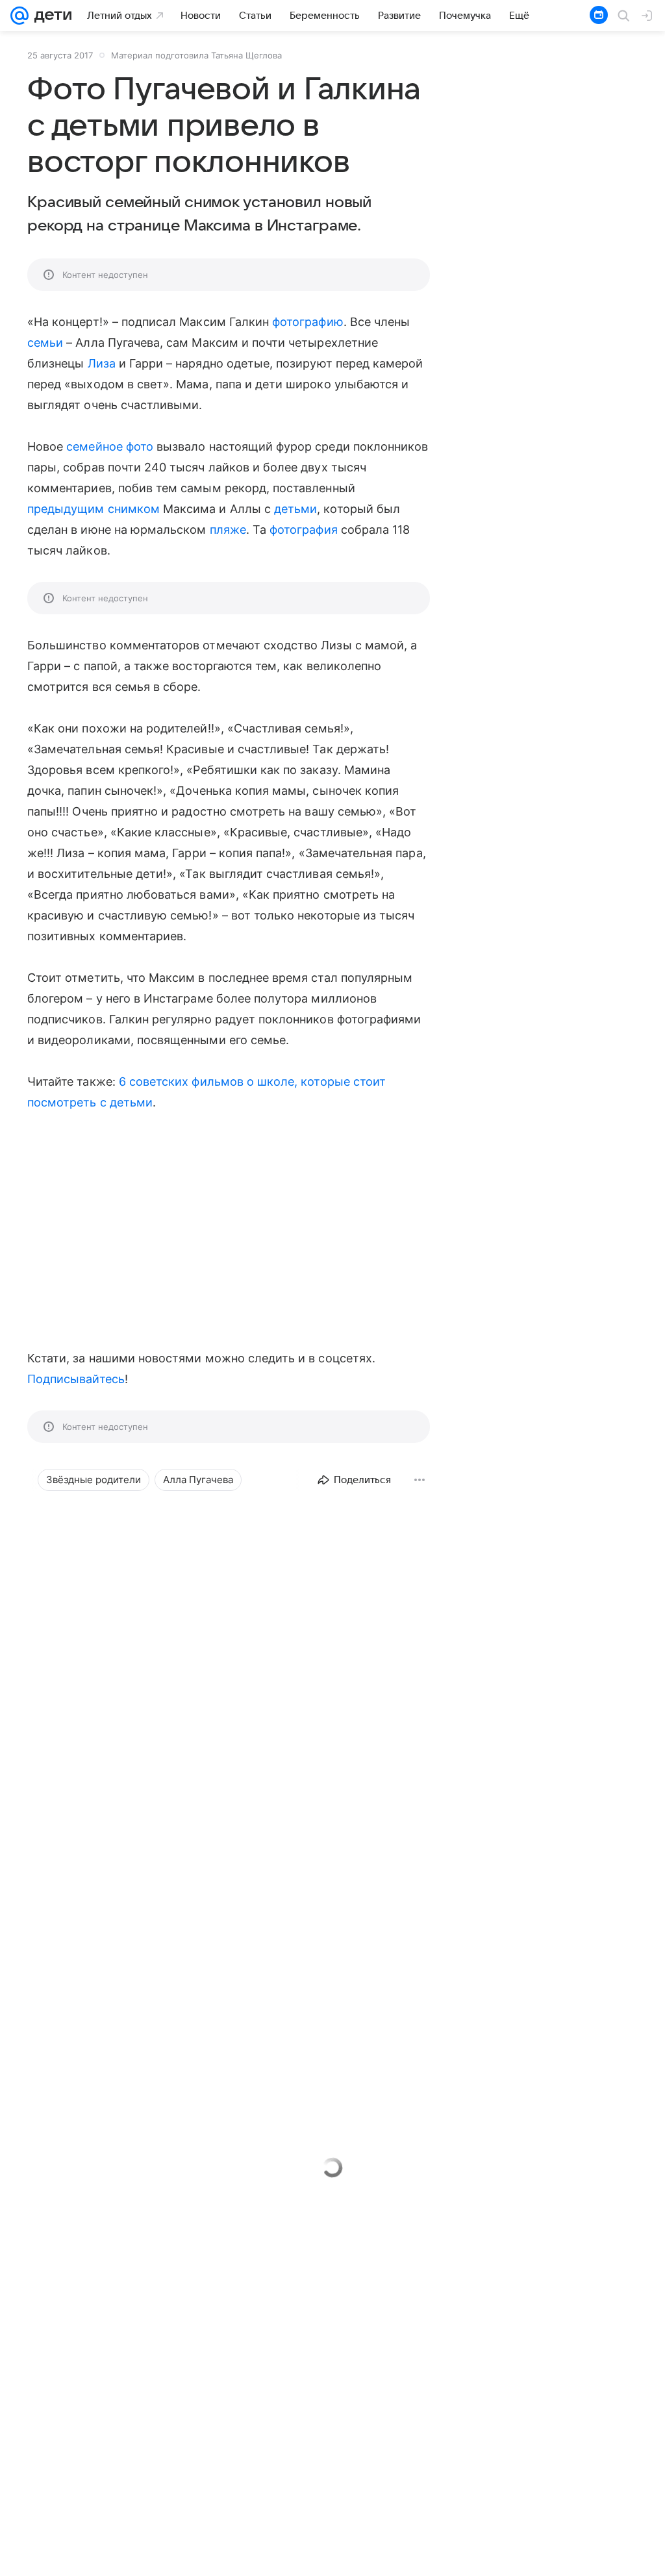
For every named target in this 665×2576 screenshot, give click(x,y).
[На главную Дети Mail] (50, 16)
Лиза (102, 363)
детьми (295, 509)
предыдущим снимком (94, 509)
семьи (45, 343)
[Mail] (19, 16)
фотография (304, 530)
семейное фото (110, 446)
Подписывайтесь (76, 1379)
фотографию (308, 322)
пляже (228, 530)
